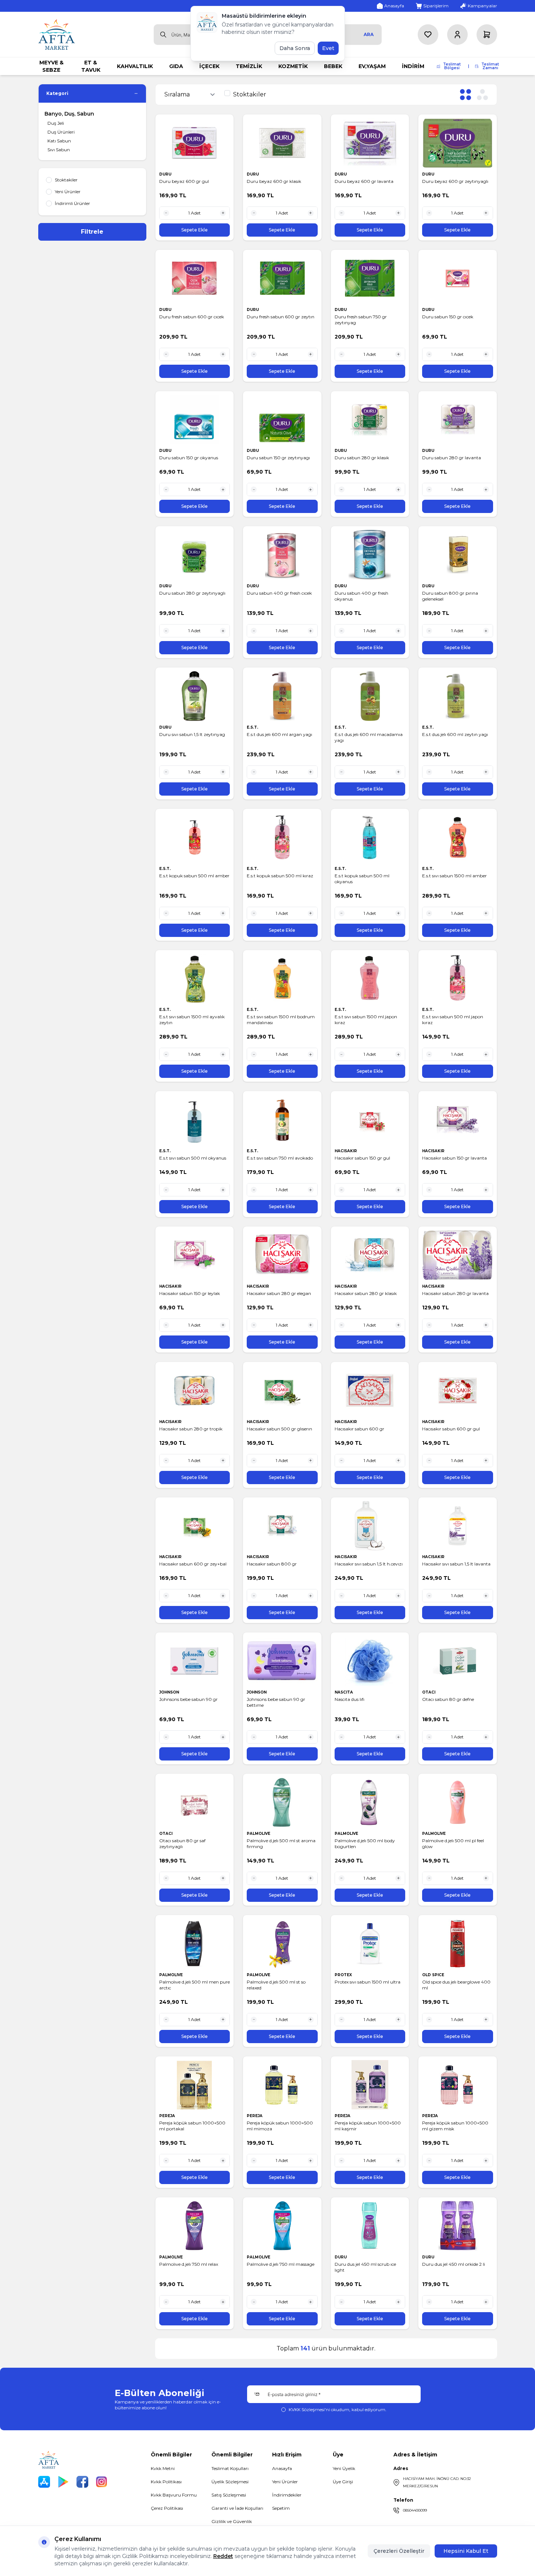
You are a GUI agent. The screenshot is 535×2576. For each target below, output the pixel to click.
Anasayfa (282, 2468)
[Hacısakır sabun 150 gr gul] (370, 1120)
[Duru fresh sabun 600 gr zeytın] (282, 278)
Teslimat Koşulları (230, 2468)
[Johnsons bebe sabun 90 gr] (195, 1661)
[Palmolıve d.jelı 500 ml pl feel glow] (458, 1802)
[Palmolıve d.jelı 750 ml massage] (282, 2226)
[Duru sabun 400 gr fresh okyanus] (370, 555)
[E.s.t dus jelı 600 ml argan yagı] (282, 696)
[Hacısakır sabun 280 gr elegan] (282, 1255)
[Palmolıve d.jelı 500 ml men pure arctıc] (195, 1944)
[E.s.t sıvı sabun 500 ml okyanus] (195, 1120)
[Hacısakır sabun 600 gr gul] (458, 1390)
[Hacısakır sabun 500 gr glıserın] (282, 1390)
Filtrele (92, 232)
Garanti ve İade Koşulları (237, 2508)
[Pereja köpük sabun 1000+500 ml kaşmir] (370, 2085)
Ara (369, 34)
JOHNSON (170, 1692)
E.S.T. (253, 727)
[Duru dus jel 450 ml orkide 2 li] (458, 2226)
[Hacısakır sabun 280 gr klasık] (370, 1255)
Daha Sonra (295, 48)
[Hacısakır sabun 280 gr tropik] (195, 1390)
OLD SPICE (434, 1975)
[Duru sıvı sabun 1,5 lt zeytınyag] (195, 696)
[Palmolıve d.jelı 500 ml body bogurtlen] (370, 1802)
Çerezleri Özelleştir (399, 2551)
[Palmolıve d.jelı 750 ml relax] (195, 2226)
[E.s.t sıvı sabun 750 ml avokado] (282, 1120)
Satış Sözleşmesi (229, 2495)
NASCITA (344, 1692)
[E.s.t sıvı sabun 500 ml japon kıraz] (458, 979)
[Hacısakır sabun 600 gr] (370, 1390)
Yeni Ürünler (285, 2482)
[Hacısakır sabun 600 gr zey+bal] (195, 1526)
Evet (328, 48)
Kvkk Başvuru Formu (174, 2495)
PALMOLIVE (259, 1834)
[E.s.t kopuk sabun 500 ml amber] (195, 837)
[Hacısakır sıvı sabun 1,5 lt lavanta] (458, 1526)
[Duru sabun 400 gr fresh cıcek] (282, 555)
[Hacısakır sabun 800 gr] (282, 1526)
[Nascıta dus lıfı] (370, 1661)
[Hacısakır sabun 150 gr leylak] (195, 1255)
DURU (166, 174)
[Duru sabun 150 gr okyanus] (195, 420)
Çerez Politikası (167, 2508)
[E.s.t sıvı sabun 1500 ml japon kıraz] (370, 979)
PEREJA (168, 2116)
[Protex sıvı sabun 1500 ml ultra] (370, 1944)
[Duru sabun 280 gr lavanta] (458, 420)
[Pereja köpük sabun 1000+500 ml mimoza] (282, 2085)
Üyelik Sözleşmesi (230, 2482)
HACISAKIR (346, 1151)
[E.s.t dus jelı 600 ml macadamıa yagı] (370, 696)
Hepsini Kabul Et (466, 2551)
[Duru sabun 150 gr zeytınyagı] (282, 420)
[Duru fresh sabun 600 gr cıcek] (195, 278)
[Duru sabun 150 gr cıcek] (458, 278)
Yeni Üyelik (344, 2468)
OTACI (429, 1692)
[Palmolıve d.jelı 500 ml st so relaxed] (282, 1944)
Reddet (223, 2556)
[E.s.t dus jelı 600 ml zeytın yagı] (458, 696)
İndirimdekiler (287, 2495)
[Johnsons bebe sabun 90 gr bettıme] (282, 1661)
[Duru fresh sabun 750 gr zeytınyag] (370, 278)
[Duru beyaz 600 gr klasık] (282, 143)
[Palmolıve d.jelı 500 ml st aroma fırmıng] (282, 1802)
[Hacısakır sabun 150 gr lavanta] (458, 1120)
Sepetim (281, 2508)
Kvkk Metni (163, 2468)
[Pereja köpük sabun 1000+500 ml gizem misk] (458, 2085)
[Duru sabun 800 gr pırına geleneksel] (458, 555)
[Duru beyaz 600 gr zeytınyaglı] (458, 143)
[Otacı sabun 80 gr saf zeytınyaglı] (195, 1802)
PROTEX (344, 1975)
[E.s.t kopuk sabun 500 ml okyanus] (370, 837)
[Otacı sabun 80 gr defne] (458, 1661)
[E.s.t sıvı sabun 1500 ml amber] (458, 837)
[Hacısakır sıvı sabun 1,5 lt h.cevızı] (370, 1526)
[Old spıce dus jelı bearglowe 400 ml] (458, 1944)
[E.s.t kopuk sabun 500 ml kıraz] (282, 837)
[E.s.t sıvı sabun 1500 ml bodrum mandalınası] (282, 979)
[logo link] (57, 34)
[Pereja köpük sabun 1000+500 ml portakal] (195, 2085)
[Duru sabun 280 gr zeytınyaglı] (195, 555)
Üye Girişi (343, 2482)
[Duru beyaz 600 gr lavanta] (370, 143)
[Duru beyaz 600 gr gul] (195, 143)
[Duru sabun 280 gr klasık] (370, 420)
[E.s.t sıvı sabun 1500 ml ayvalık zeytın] (195, 979)
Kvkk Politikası (166, 2482)
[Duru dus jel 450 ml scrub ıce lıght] (370, 2226)
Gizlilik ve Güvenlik (232, 2521)
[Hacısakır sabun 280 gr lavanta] (458, 1255)
